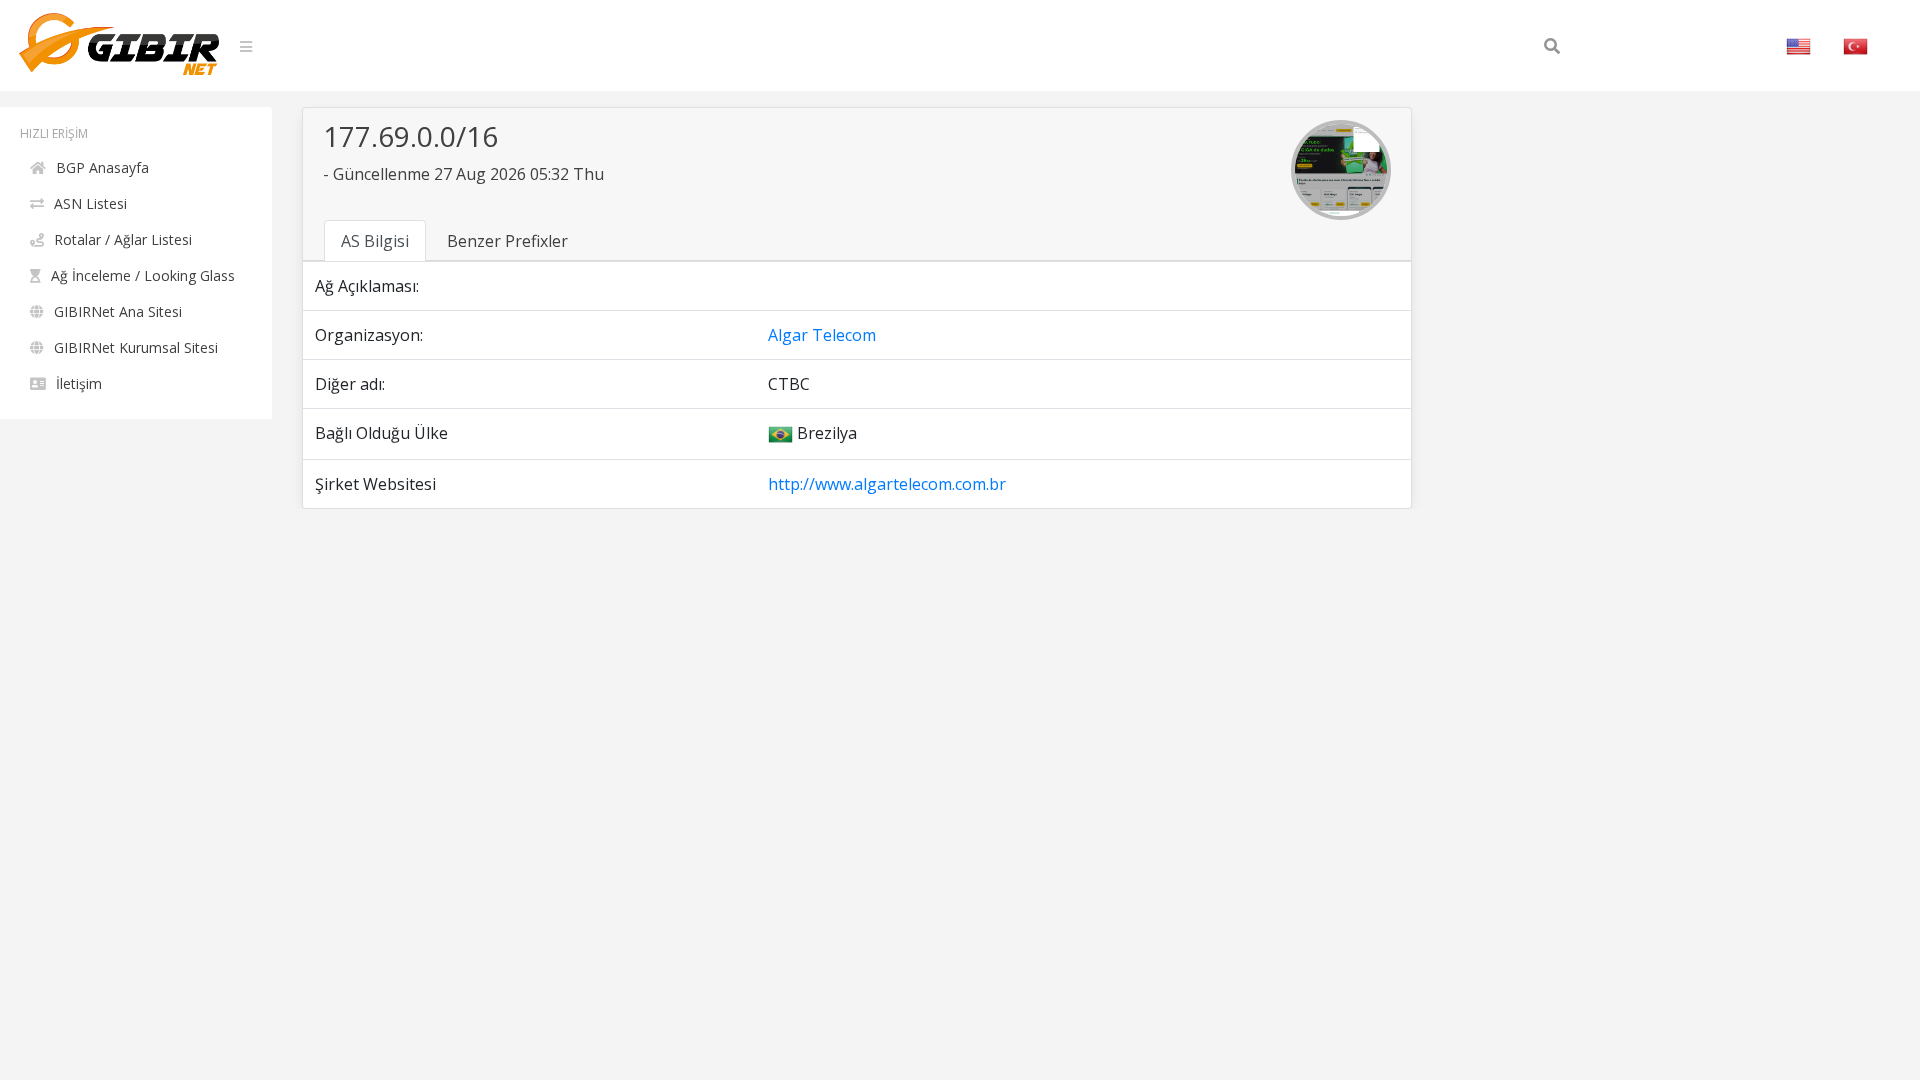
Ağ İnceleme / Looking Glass (143, 275)
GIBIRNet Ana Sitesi (118, 311)
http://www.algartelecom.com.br (887, 484)
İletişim (79, 383)
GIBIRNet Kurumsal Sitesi (136, 347)
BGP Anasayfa (102, 167)
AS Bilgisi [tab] (375, 241)
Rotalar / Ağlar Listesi (123, 239)
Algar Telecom (822, 335)
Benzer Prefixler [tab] (507, 241)
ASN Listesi (90, 203)
